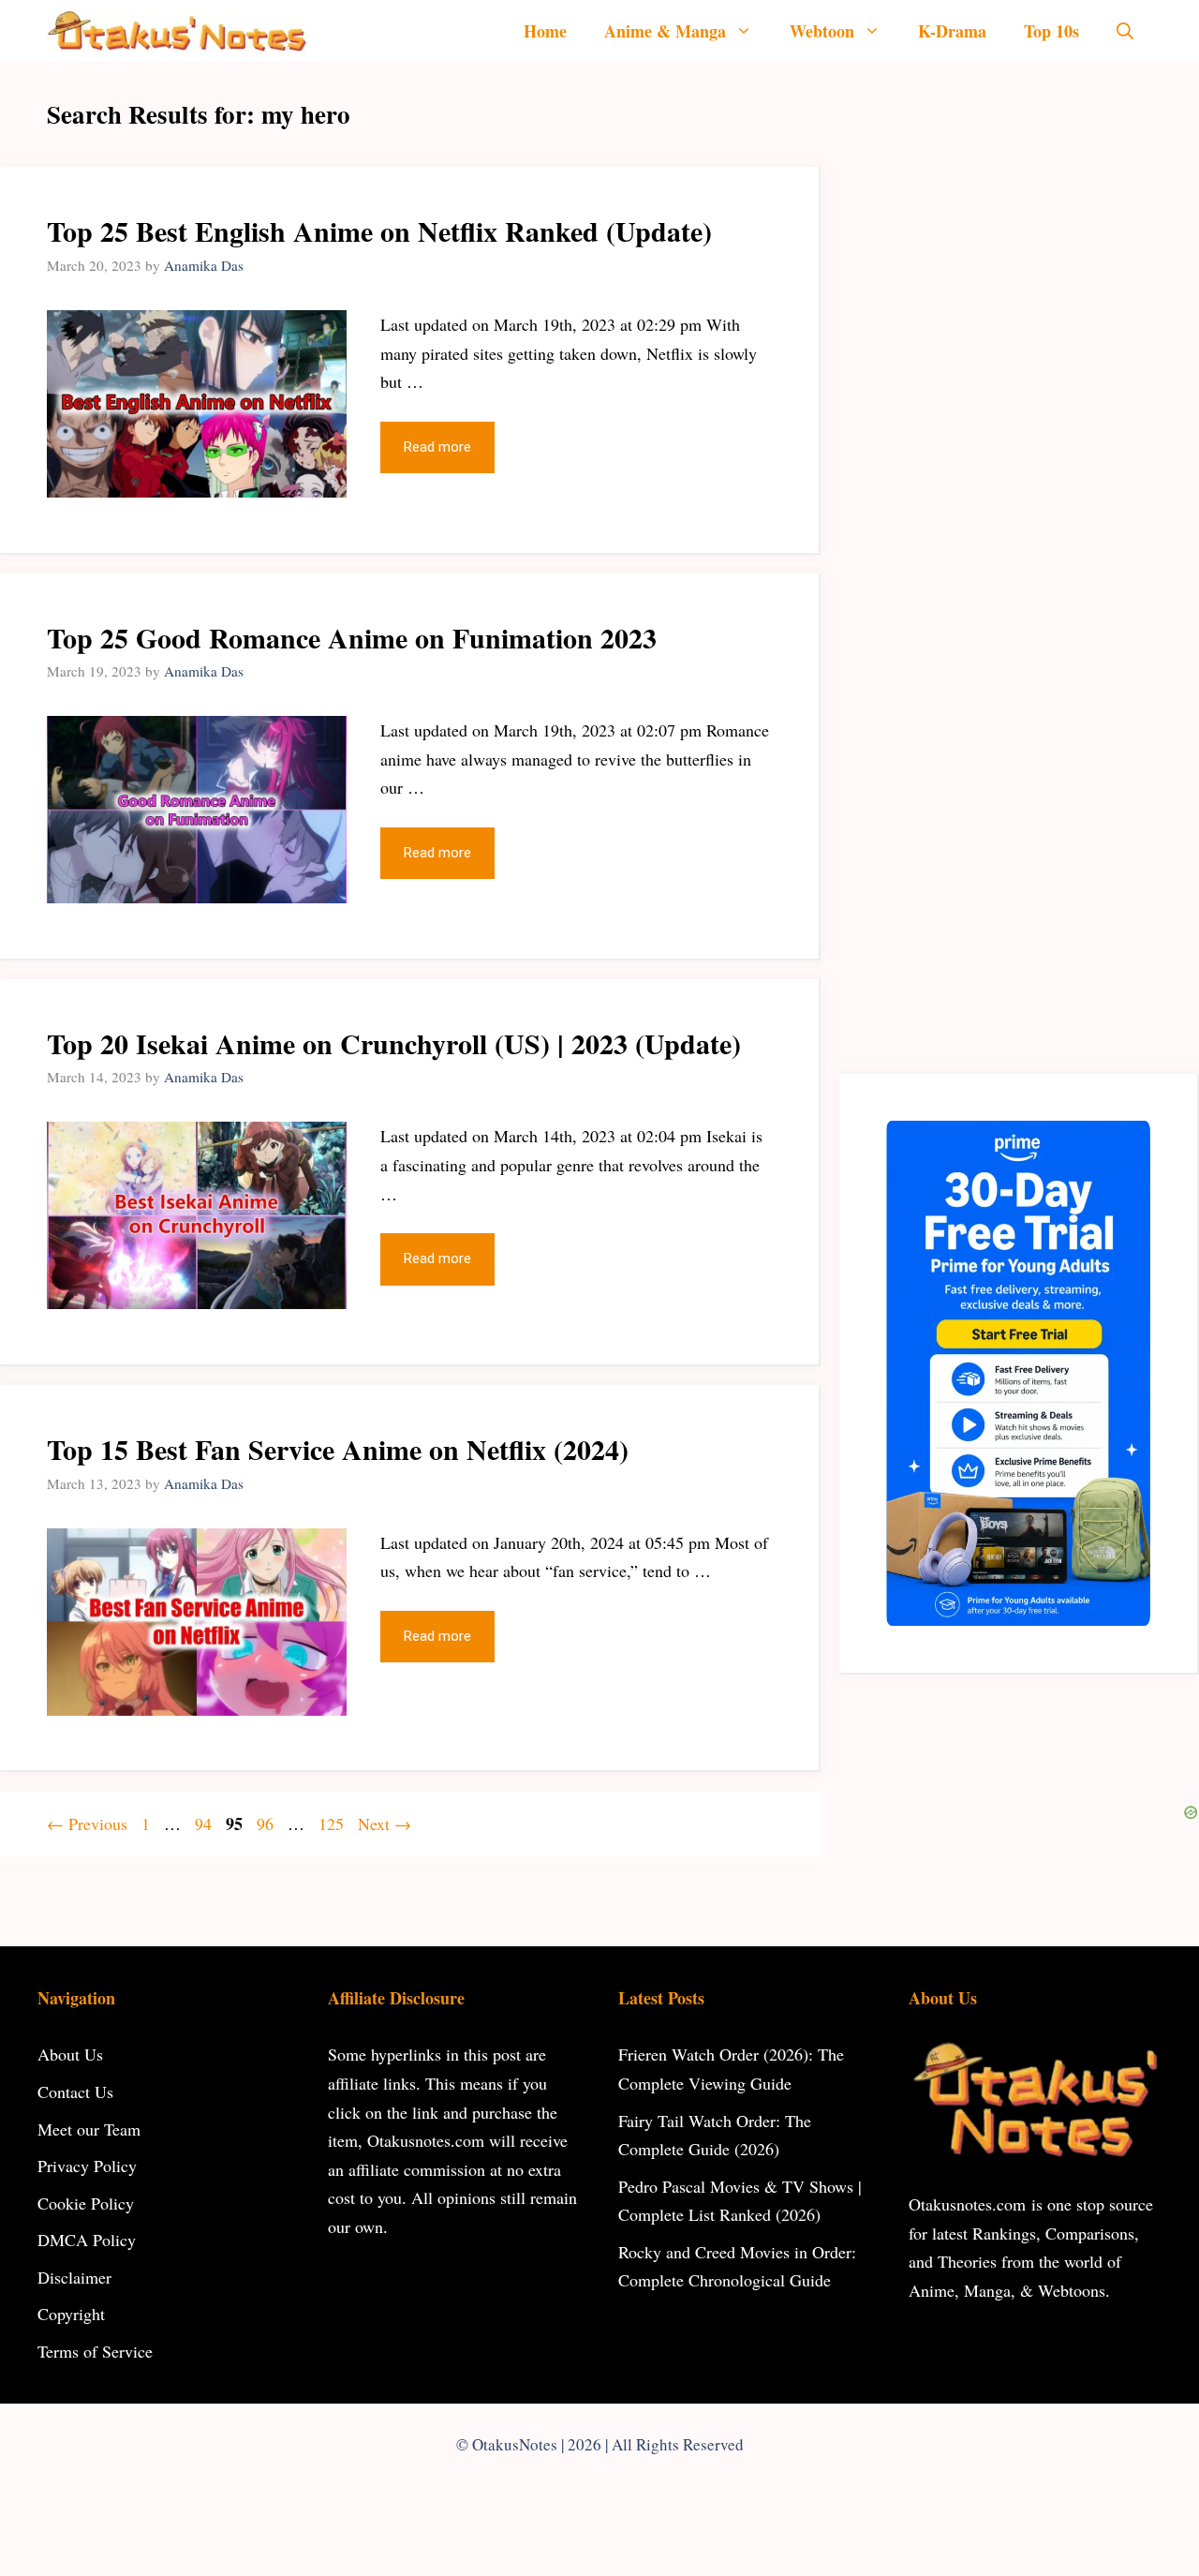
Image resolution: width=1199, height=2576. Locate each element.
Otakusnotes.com (967, 2204)
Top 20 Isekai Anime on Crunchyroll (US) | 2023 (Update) (394, 1043)
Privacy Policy (87, 2166)
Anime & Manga (665, 31)
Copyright (71, 2314)
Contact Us (75, 2092)
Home (545, 31)
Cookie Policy (86, 2203)
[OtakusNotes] (177, 31)
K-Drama (952, 31)
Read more (437, 447)
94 (205, 1824)
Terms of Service (95, 2351)
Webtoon (822, 31)
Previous (87, 1824)
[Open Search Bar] (1125, 31)
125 (333, 1824)
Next (385, 1824)
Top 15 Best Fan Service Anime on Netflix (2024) (338, 1449)
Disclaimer (74, 2277)
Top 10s (1051, 31)
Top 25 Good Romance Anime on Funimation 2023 (352, 637)
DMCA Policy (87, 2240)
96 (267, 1824)
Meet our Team (89, 2129)
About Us (70, 2054)
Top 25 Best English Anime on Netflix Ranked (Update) (379, 231)
